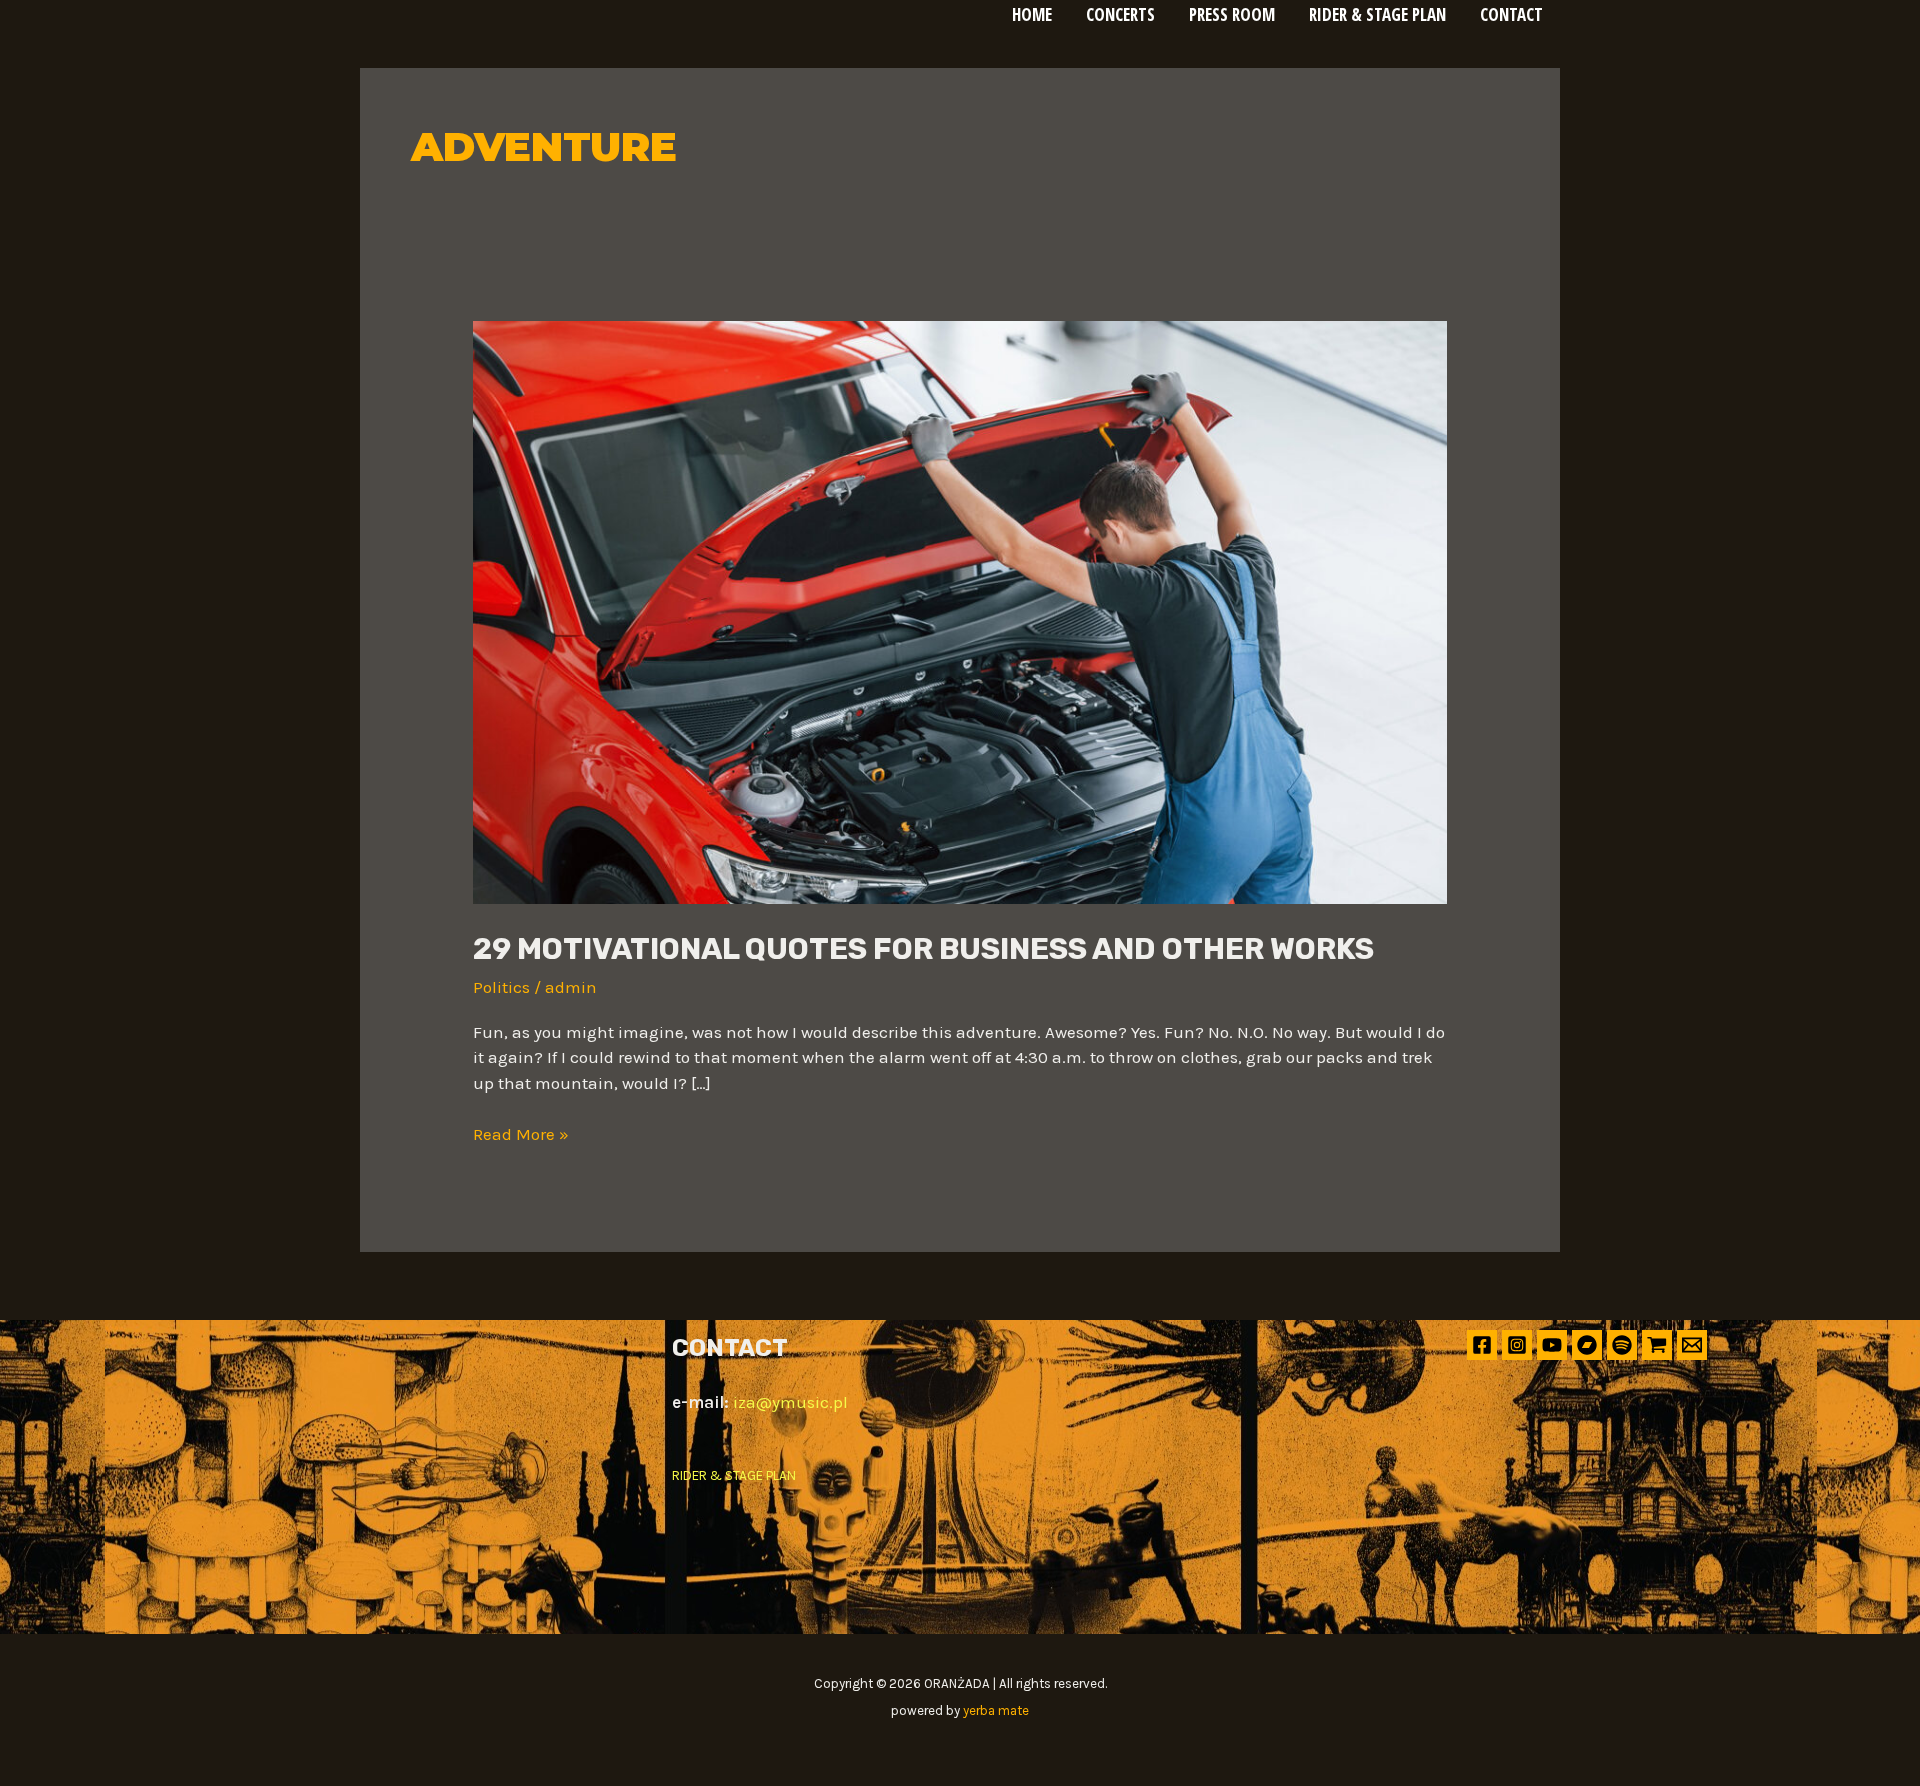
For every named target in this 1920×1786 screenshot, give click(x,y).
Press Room (1232, 14)
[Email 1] (1692, 1345)
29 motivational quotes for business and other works (923, 949)
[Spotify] (1622, 1345)
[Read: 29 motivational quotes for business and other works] (959, 611)
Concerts (1120, 14)
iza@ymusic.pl (790, 1402)
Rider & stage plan (1377, 14)
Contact (1511, 14)
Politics (501, 987)
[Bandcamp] (1587, 1345)
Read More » (521, 1133)
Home (1032, 14)
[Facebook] (1482, 1345)
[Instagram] (1517, 1345)
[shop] (1657, 1345)
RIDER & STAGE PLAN (734, 1475)
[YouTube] (1552, 1345)
